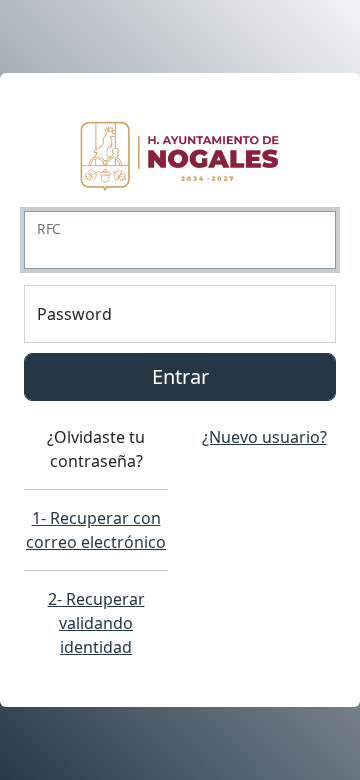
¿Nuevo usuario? (264, 437)
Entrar (180, 376)
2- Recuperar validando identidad (96, 623)
